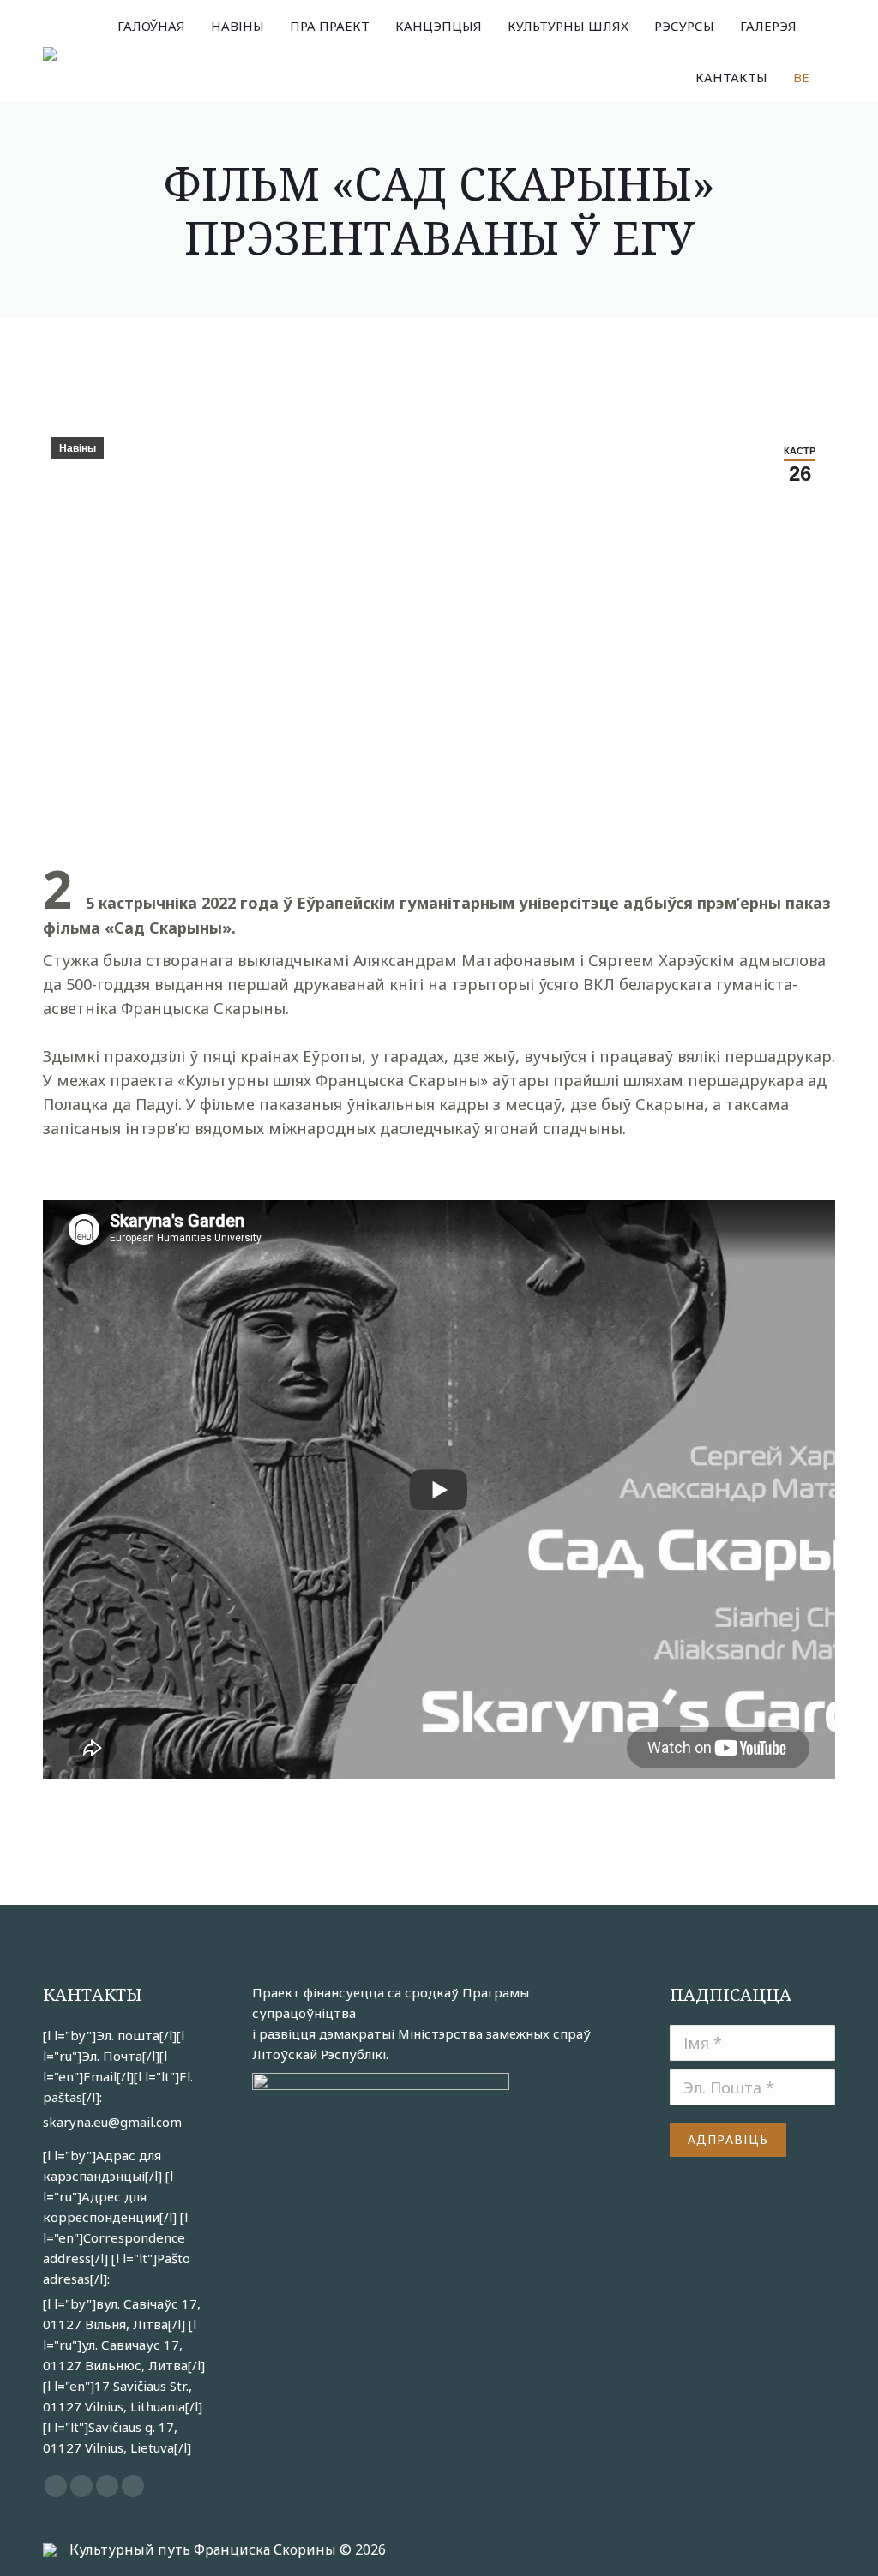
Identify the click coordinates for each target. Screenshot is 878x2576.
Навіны (78, 448)
